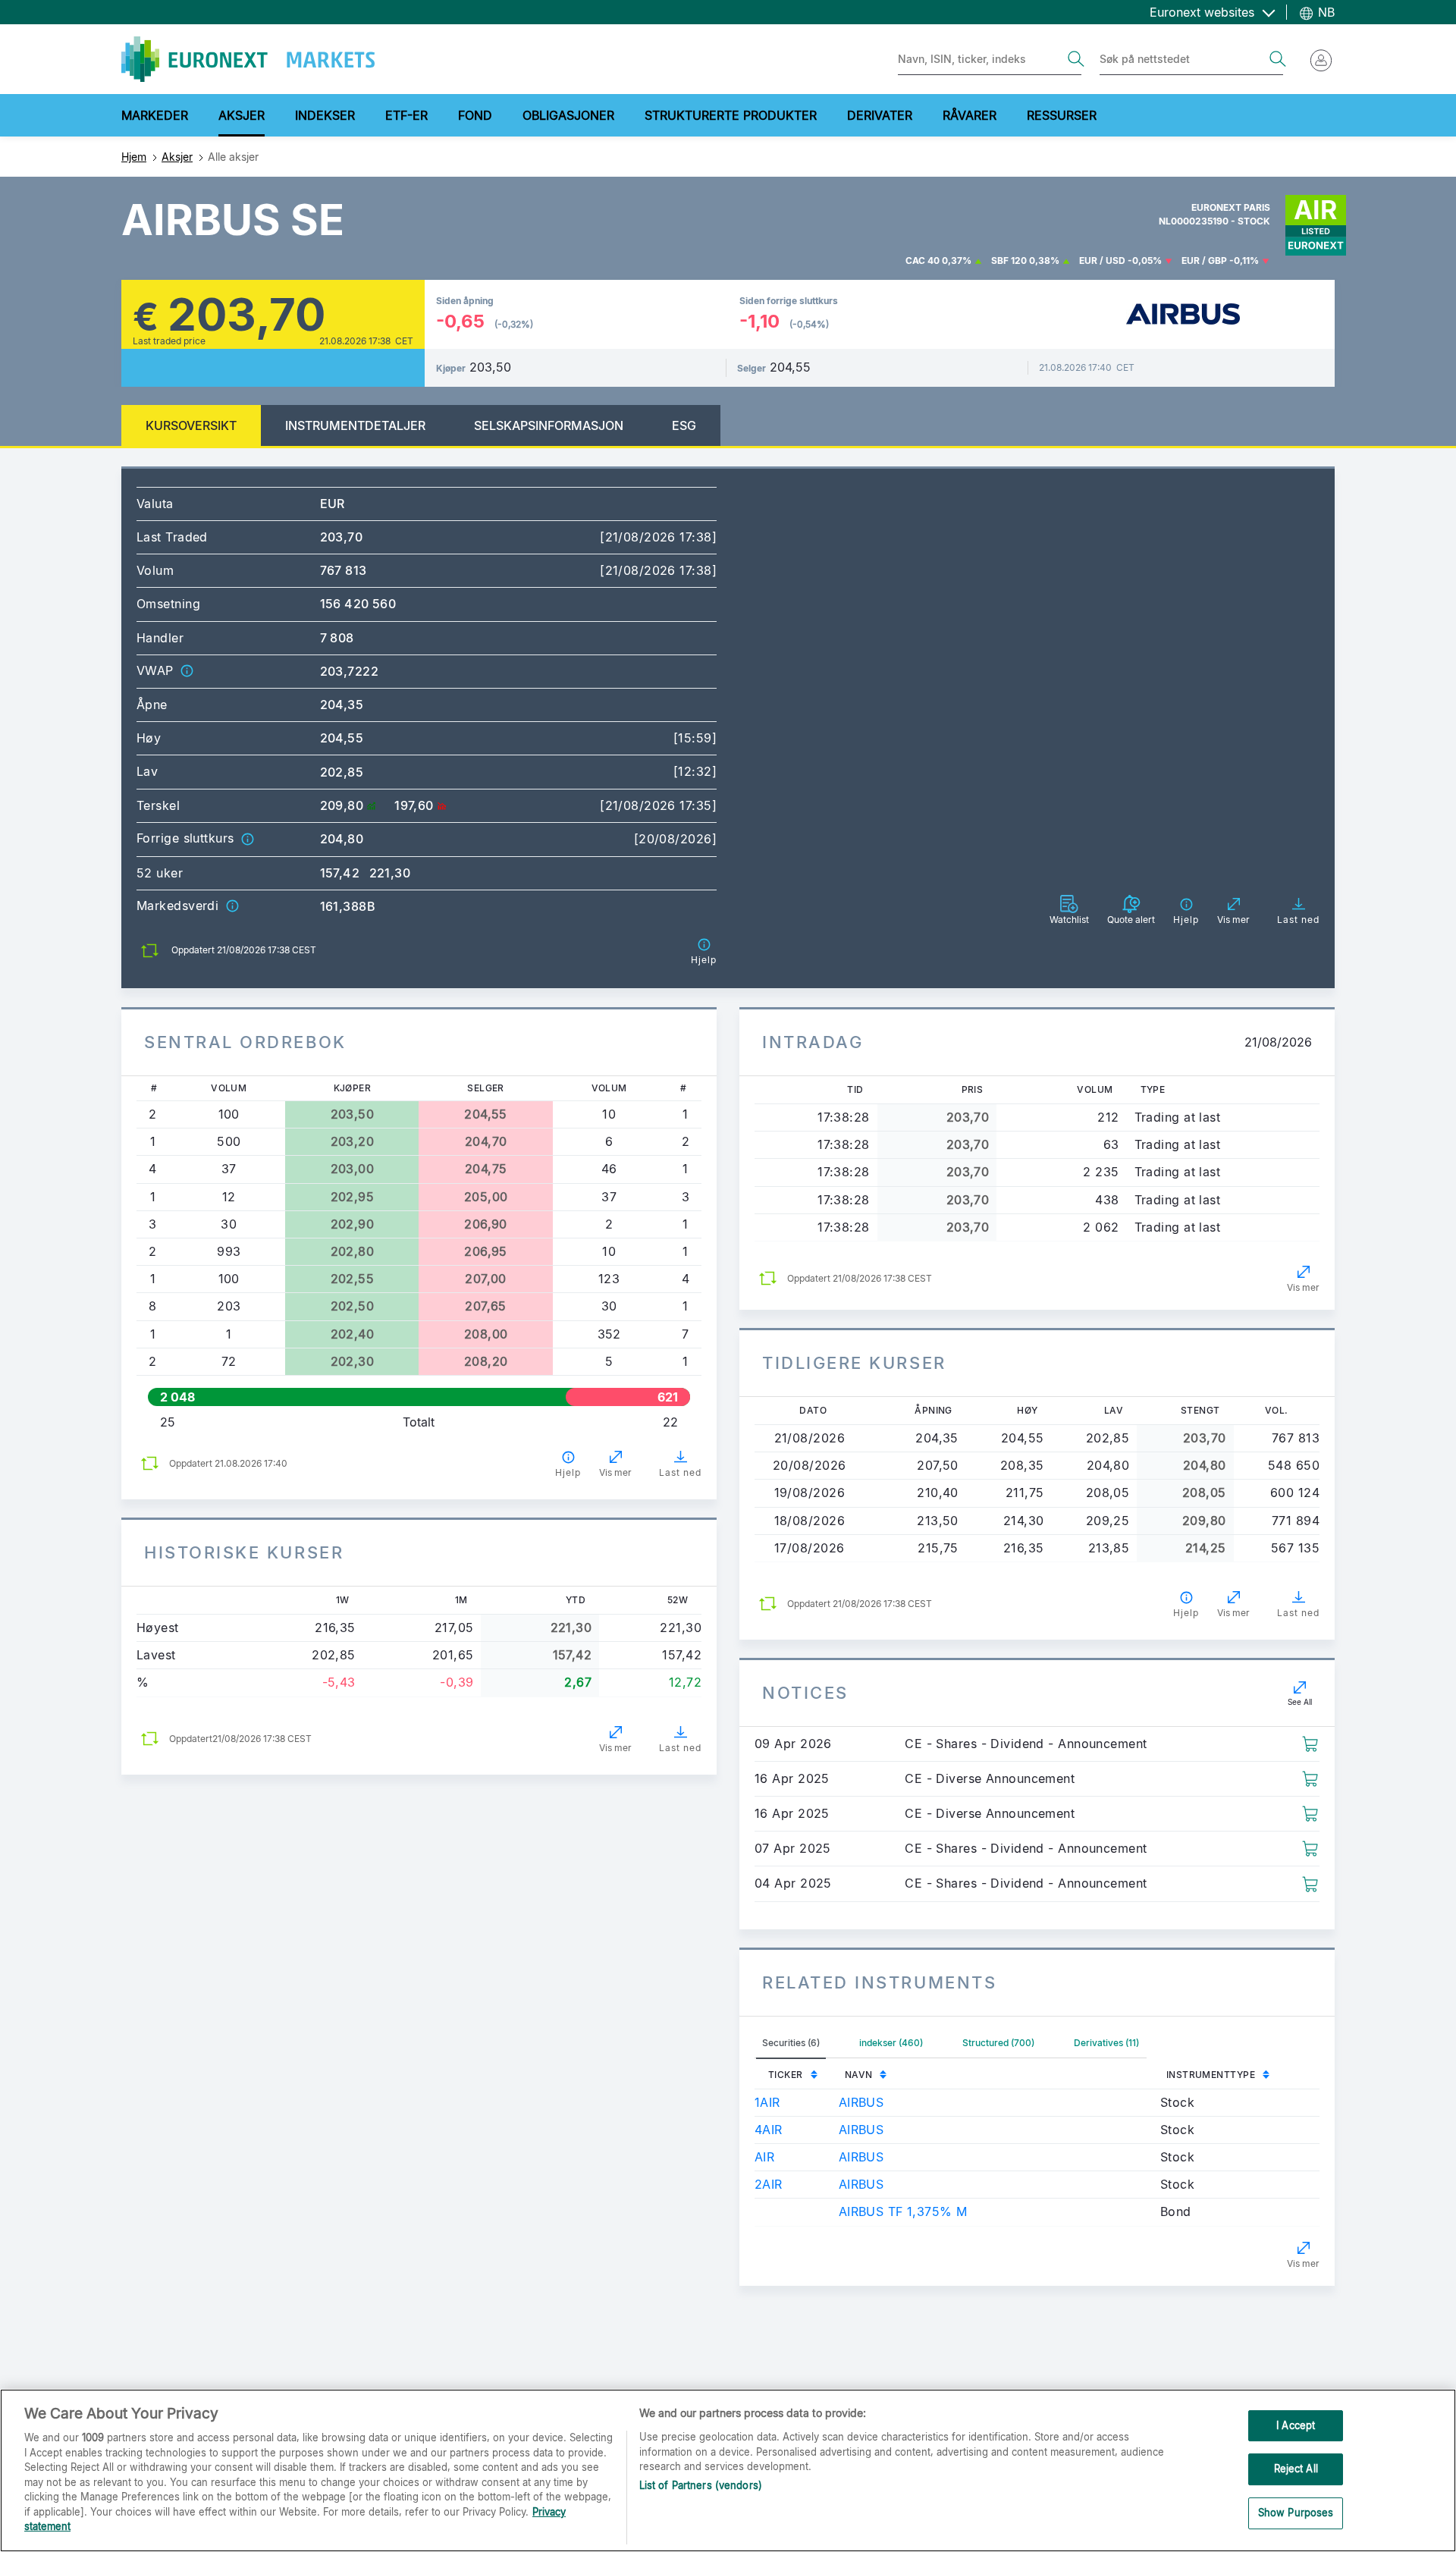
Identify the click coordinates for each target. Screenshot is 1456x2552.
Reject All (1296, 2469)
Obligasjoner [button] (568, 115)
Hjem (134, 157)
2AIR (769, 2184)
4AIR (769, 2130)
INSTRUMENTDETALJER (355, 425)
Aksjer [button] (242, 115)
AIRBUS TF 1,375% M (903, 2211)
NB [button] (1324, 12)
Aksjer (177, 157)
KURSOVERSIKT (191, 425)
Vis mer (615, 1472)
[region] (728, 2470)
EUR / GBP (1204, 261)
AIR (764, 2157)
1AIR (767, 2102)
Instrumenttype (1211, 2075)
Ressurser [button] (1062, 115)
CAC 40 (923, 261)
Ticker (786, 2075)
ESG (684, 425)
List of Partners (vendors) (701, 2485)
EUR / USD (1102, 261)
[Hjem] (248, 59)
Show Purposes (1296, 2513)
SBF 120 (1009, 261)
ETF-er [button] (406, 115)
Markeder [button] (155, 115)
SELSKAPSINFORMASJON (549, 425)
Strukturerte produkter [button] (731, 115)
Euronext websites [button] (1204, 12)
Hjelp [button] (568, 1472)
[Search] (1076, 59)
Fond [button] (475, 115)
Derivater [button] (880, 115)
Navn (859, 2075)
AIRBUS (861, 2102)
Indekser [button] (325, 115)
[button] (187, 670)
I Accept (1296, 2425)
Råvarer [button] (970, 115)
